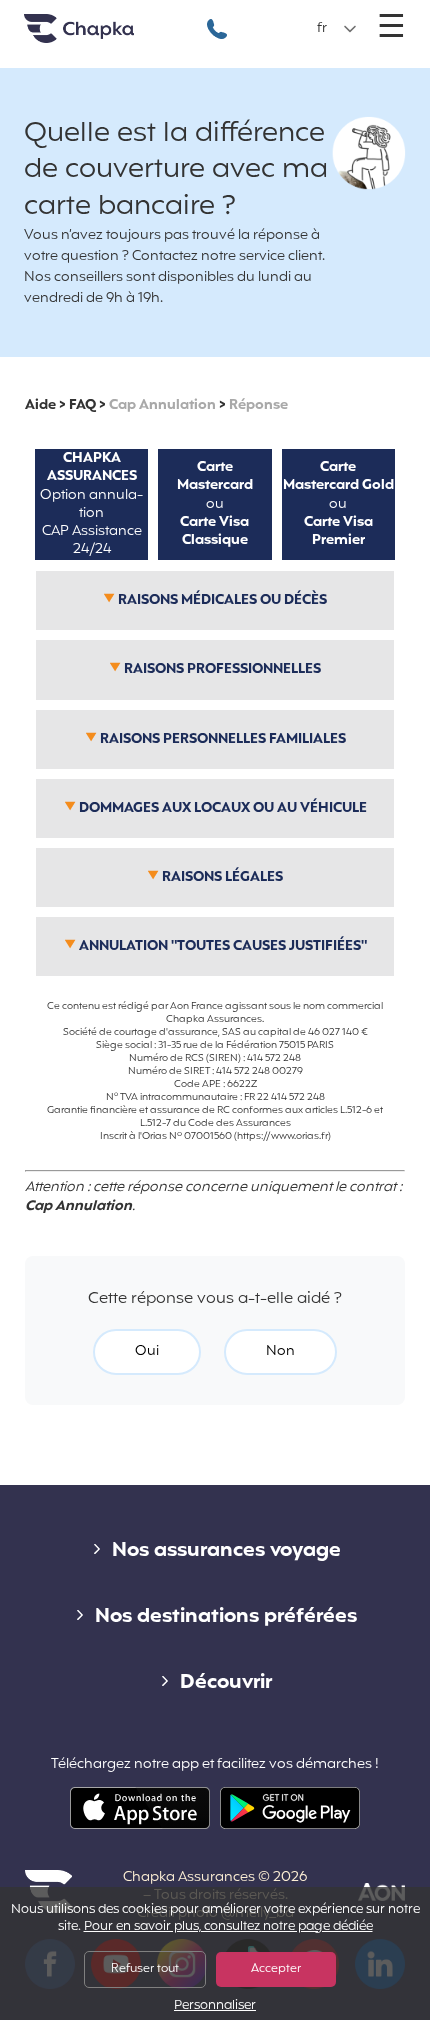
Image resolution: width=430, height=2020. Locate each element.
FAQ (82, 405)
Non (280, 1351)
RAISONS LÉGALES (221, 877)
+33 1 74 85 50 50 (217, 18)
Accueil (104, 36)
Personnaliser (215, 2006)
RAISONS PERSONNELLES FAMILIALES (221, 739)
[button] (337, 29)
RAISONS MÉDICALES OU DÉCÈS (221, 600)
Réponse (258, 405)
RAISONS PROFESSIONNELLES (221, 669)
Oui (147, 1351)
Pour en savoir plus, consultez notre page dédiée (228, 1927)
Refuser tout (145, 1969)
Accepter (276, 1969)
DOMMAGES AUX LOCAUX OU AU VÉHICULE (221, 808)
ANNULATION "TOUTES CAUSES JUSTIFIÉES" (221, 946)
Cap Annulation (162, 405)
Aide (40, 405)
